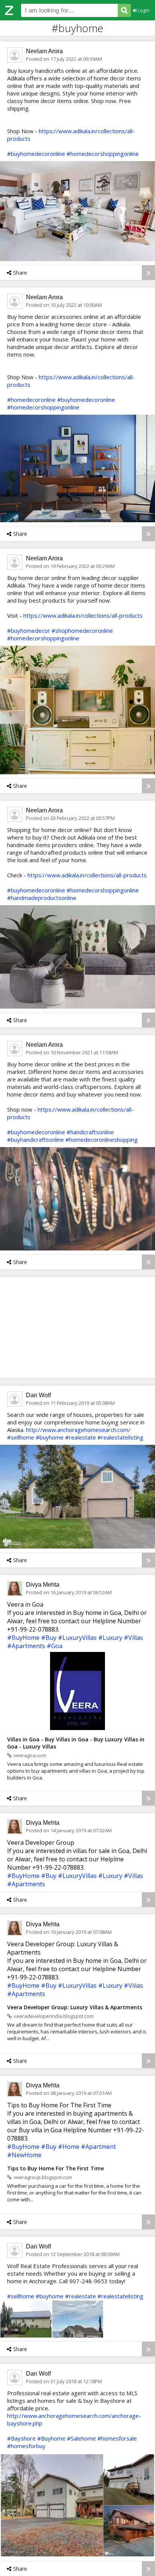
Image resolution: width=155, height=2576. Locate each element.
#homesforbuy (26, 2446)
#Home (69, 2147)
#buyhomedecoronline (36, 154)
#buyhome (50, 1437)
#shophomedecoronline (82, 631)
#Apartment (98, 2147)
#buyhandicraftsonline (36, 1140)
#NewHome (24, 2155)
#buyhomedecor (29, 631)
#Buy (49, 1638)
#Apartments (26, 1646)
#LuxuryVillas (77, 1638)
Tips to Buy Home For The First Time (55, 2168)
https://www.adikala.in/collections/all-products (83, 615)
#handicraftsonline (90, 1132)
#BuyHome (23, 1638)
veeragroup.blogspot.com (43, 2177)
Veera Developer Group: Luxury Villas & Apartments (75, 2007)
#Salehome (81, 2438)
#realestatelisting (120, 1437)
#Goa (55, 1646)
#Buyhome (51, 2438)
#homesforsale (117, 2438)
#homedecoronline (31, 400)
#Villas (133, 1638)
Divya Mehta (43, 1585)
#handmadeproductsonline (42, 898)
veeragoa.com (30, 1755)
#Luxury (110, 1638)
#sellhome (21, 1437)
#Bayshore (21, 2438)
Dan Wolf (38, 1395)
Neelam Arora (44, 51)
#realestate (81, 1437)
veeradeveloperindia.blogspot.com (54, 2016)
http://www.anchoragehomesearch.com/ (78, 1430)
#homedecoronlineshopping (102, 1140)
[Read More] (148, 273)
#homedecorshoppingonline (103, 154)
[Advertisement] (77, 1327)
